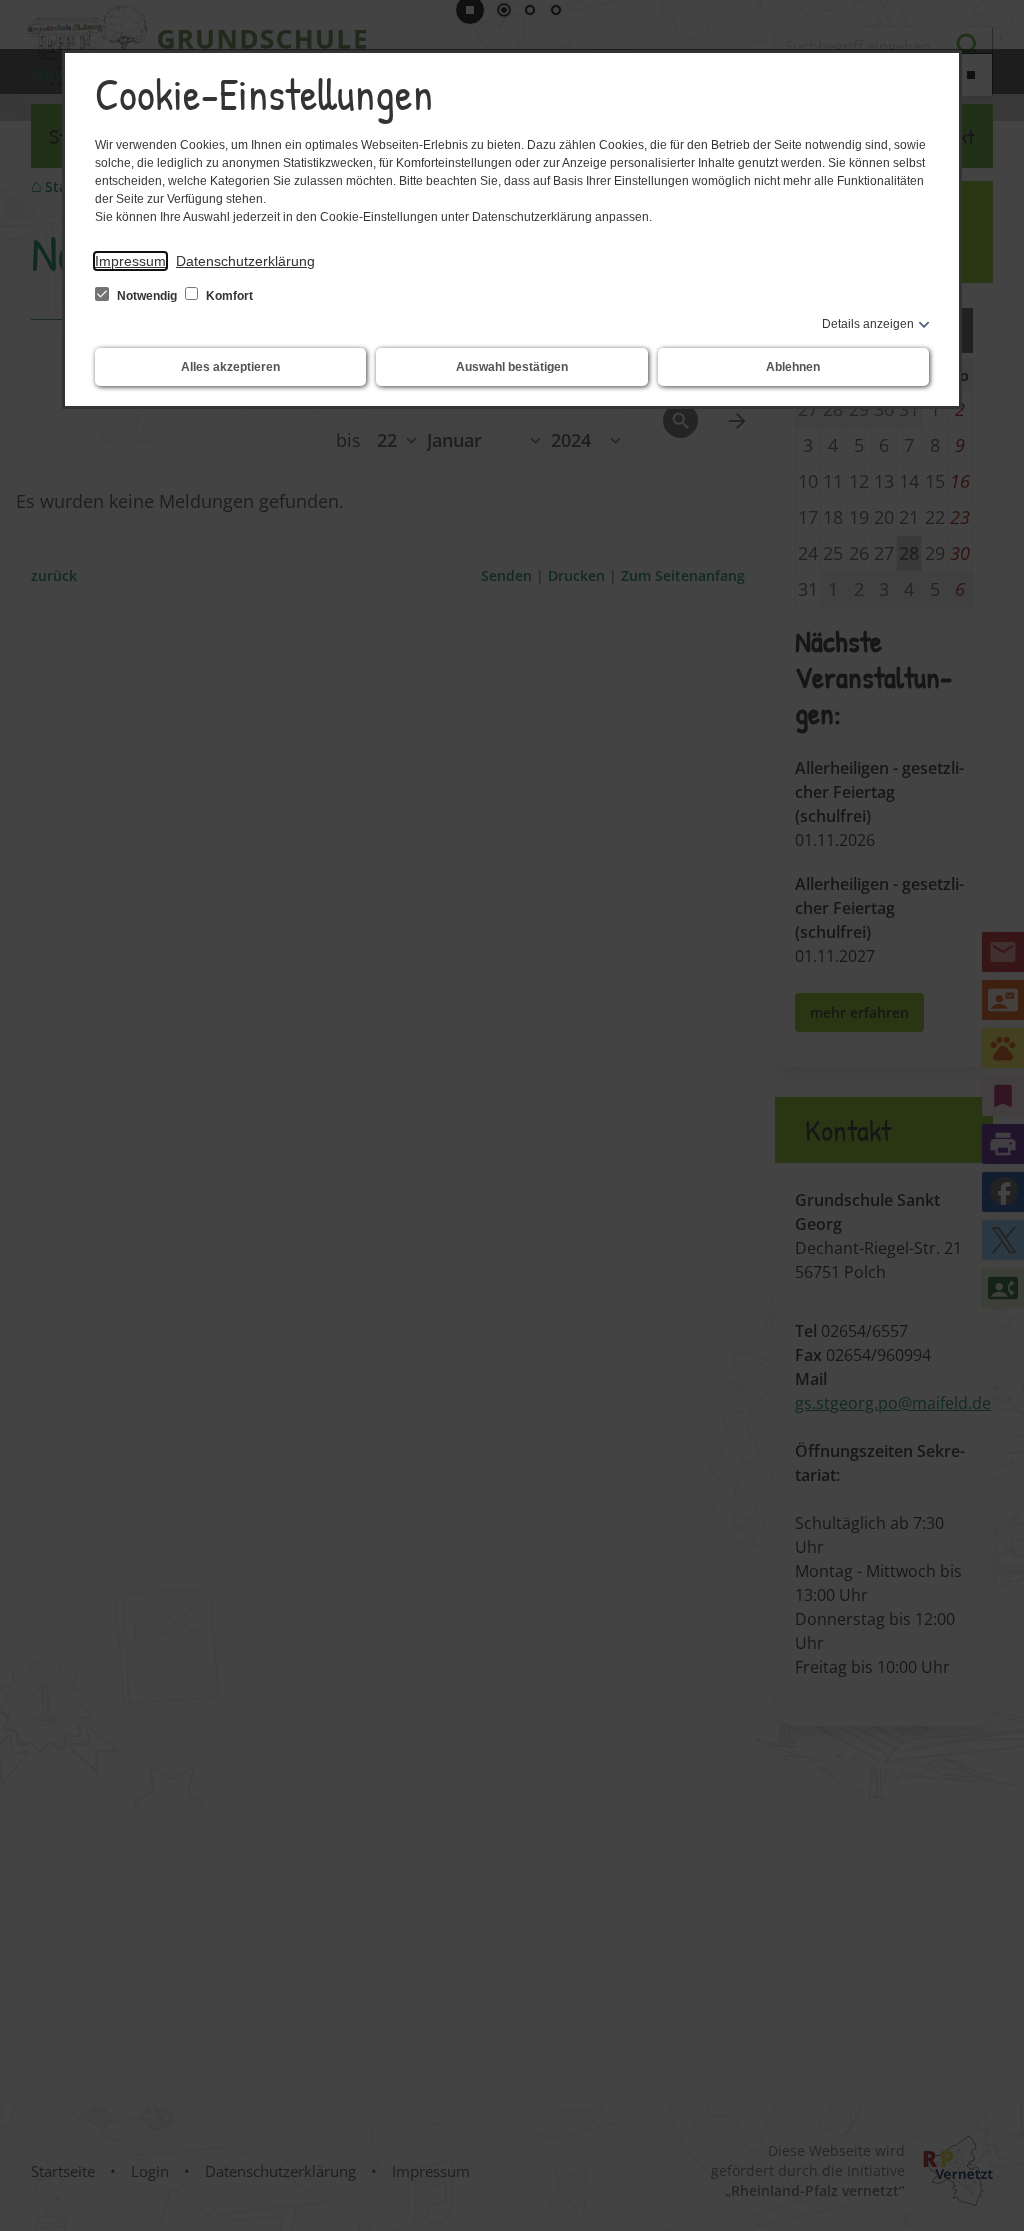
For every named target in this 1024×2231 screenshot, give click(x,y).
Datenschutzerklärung (245, 261)
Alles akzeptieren (230, 367)
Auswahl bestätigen (512, 367)
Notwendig (147, 296)
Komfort (228, 296)
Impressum (130, 261)
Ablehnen (793, 367)
